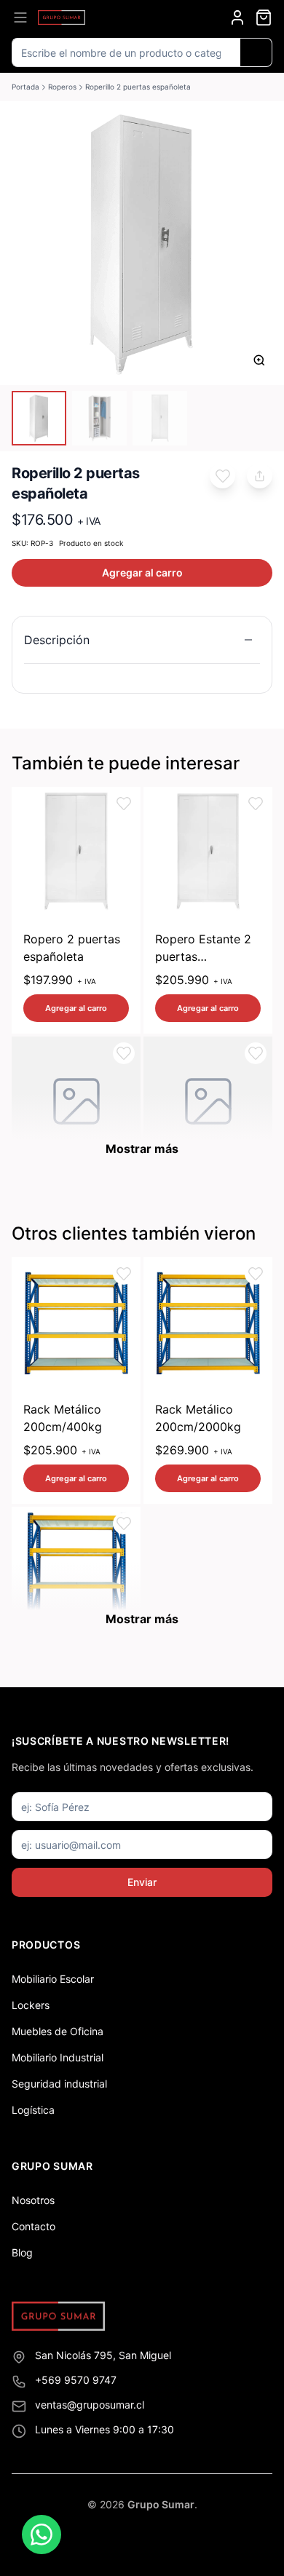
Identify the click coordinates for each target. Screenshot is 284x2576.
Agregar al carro (142, 572)
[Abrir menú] (20, 17)
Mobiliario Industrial (58, 2057)
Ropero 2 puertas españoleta (72, 948)
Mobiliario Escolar (53, 1979)
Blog (22, 2252)
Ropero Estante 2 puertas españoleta (203, 948)
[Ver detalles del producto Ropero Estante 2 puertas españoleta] (208, 851)
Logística (33, 2110)
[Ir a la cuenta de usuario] (237, 17)
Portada (25, 87)
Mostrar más (142, 1149)
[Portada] (62, 17)
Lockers (31, 2005)
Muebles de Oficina (58, 2031)
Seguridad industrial (59, 2084)
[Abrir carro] (264, 17)
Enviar (142, 1882)
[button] (222, 476)
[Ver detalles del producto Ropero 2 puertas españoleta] (76, 851)
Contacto (33, 2226)
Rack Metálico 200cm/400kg (63, 1418)
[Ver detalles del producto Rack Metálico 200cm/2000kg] (208, 1321)
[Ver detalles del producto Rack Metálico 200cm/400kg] (76, 1321)
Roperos (62, 87)
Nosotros (33, 2200)
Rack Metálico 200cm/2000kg (198, 1418)
